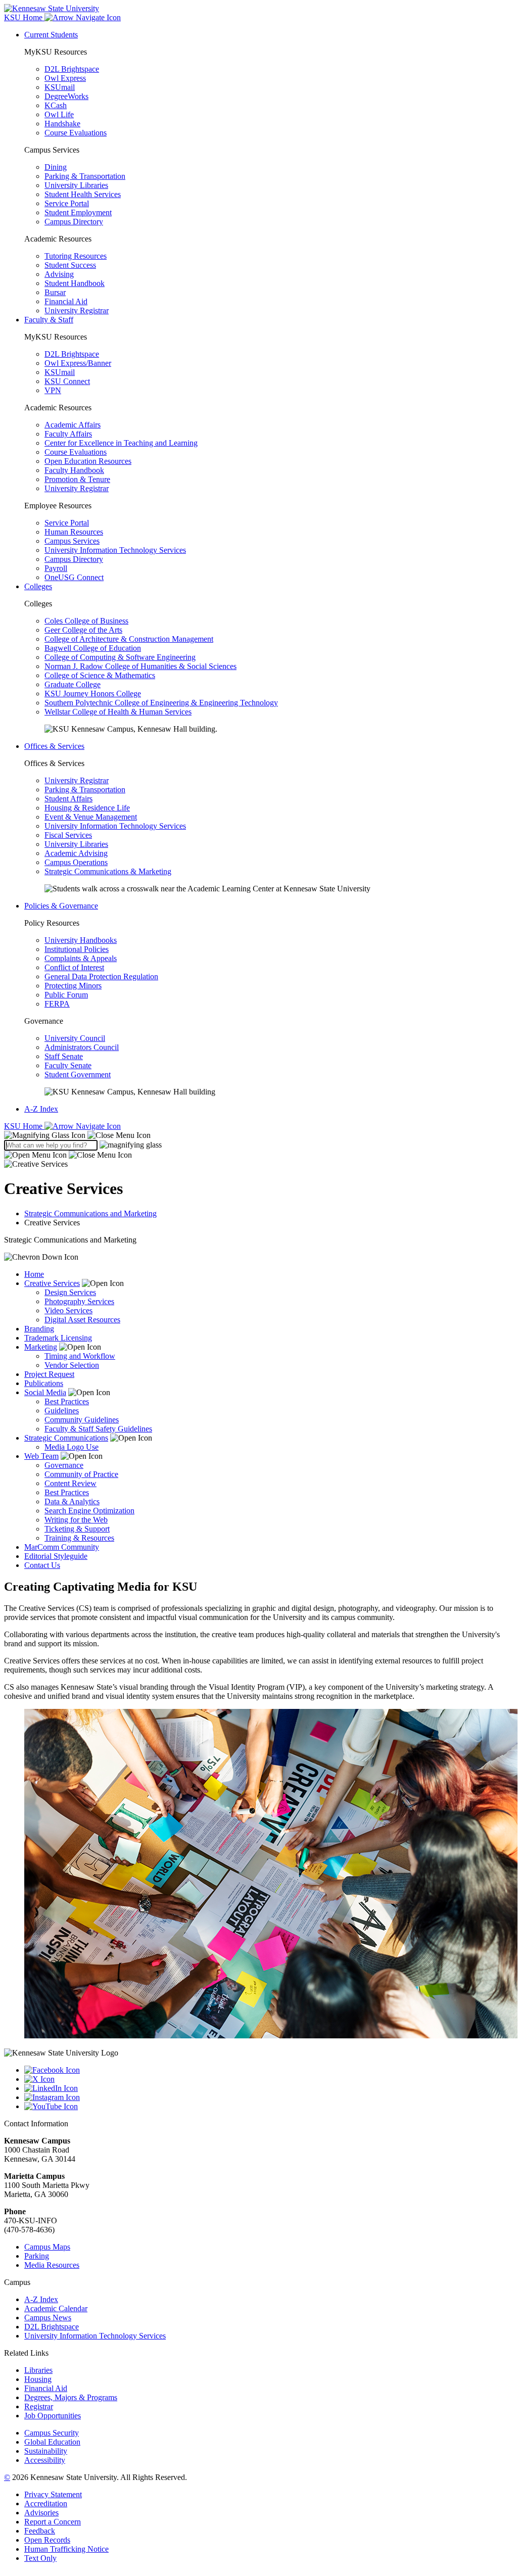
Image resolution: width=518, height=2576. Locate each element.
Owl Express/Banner (78, 363)
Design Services (70, 1292)
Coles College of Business (86, 621)
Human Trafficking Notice (66, 2549)
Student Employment (78, 212)
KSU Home (24, 1126)
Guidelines (62, 1411)
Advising (59, 274)
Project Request (49, 1374)
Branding (39, 1329)
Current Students (51, 35)
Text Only (40, 2558)
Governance (64, 1465)
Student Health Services (83, 194)
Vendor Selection (72, 1365)
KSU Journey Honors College (93, 694)
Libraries (38, 2370)
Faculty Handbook (74, 470)
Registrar (39, 2406)
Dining (56, 167)
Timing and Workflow (80, 1356)
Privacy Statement (53, 2494)
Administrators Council (82, 1047)
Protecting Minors (73, 986)
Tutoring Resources (76, 256)
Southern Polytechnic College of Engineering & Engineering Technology (161, 703)
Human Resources (74, 532)
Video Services (68, 1310)
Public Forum (66, 995)
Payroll (56, 568)
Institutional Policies (77, 949)
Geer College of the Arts (83, 630)
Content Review (70, 1483)
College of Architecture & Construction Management (129, 639)
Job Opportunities (53, 2416)
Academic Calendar (56, 2308)
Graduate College (73, 684)
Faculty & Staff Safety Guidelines (98, 1429)
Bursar (55, 292)
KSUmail (60, 87)
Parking (37, 2256)
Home (34, 1274)
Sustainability (46, 2451)
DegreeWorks (66, 96)
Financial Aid (66, 301)
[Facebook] (269, 2070)
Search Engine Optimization (89, 1511)
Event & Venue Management (91, 817)
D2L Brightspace (72, 69)
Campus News (48, 2318)
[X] (269, 2079)
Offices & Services (54, 746)
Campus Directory (74, 222)
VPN (53, 390)
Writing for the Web (76, 1520)
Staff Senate (64, 1056)
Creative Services (52, 1283)
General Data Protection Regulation (101, 976)
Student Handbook (75, 283)
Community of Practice (81, 1474)
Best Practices (67, 1401)
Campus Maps (47, 2247)
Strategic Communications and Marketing (90, 1213)
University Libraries (76, 185)
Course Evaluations (76, 133)
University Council (75, 1038)
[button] (77, 1135)
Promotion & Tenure (77, 479)
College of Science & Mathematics (100, 675)
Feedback (40, 2531)
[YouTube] (269, 2107)
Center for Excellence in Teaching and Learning (121, 443)
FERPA (57, 1004)
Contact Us (42, 1565)
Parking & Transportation (85, 176)
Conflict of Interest (74, 967)
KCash (56, 105)
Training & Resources (79, 1538)
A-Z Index (41, 1109)
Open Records (47, 2540)
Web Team (41, 1456)
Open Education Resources (88, 461)
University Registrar (77, 311)
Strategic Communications (66, 1438)
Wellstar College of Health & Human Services (118, 712)
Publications (44, 1383)
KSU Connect (67, 381)
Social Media (45, 1392)
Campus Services (72, 541)
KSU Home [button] (24, 17)
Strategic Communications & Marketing (108, 871)
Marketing (41, 1347)
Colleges (38, 586)
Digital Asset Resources (82, 1320)
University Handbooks (81, 940)
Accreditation (46, 2503)
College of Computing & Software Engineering (120, 657)
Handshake (62, 124)
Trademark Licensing (58, 1338)
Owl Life (59, 114)
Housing (38, 2379)
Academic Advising (76, 853)
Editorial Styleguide (56, 1556)
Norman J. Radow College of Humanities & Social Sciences (140, 666)
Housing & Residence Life (87, 808)
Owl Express (65, 78)
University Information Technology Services (115, 550)
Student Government (78, 1075)
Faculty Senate (68, 1065)
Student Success (70, 265)
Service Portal (67, 203)
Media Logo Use (72, 1447)
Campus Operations (76, 862)
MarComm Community (62, 1547)
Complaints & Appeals (81, 958)
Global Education (52, 2442)
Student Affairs (68, 799)
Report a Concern (53, 2522)
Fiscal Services (68, 835)
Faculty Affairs (68, 434)
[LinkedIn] (269, 2088)
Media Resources (52, 2265)
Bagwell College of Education (93, 648)
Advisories (41, 2513)
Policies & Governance (61, 906)
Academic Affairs (73, 425)
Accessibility (45, 2460)
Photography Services (79, 1301)
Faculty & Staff (49, 320)
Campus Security (52, 2433)
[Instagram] (269, 2097)
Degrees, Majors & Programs (71, 2397)
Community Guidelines (82, 1420)
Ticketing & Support (77, 1529)
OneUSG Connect (74, 577)
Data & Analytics (72, 1501)
